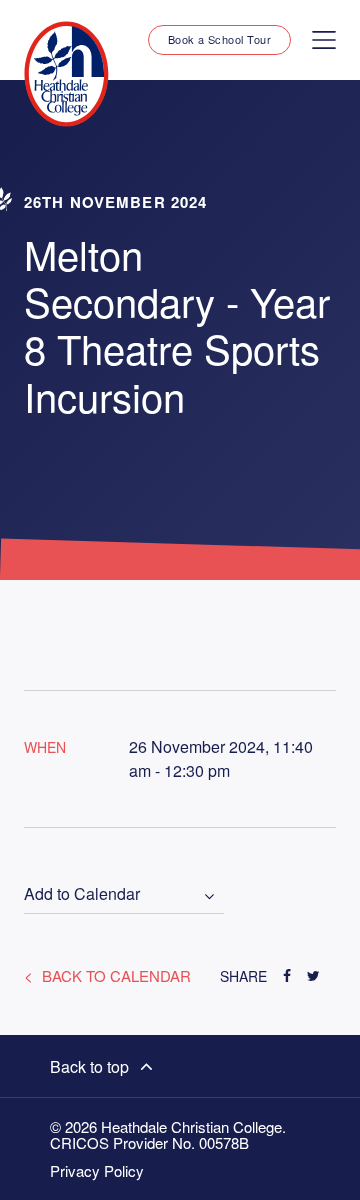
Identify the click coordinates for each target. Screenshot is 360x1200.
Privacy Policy (97, 1171)
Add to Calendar (82, 894)
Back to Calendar (114, 975)
